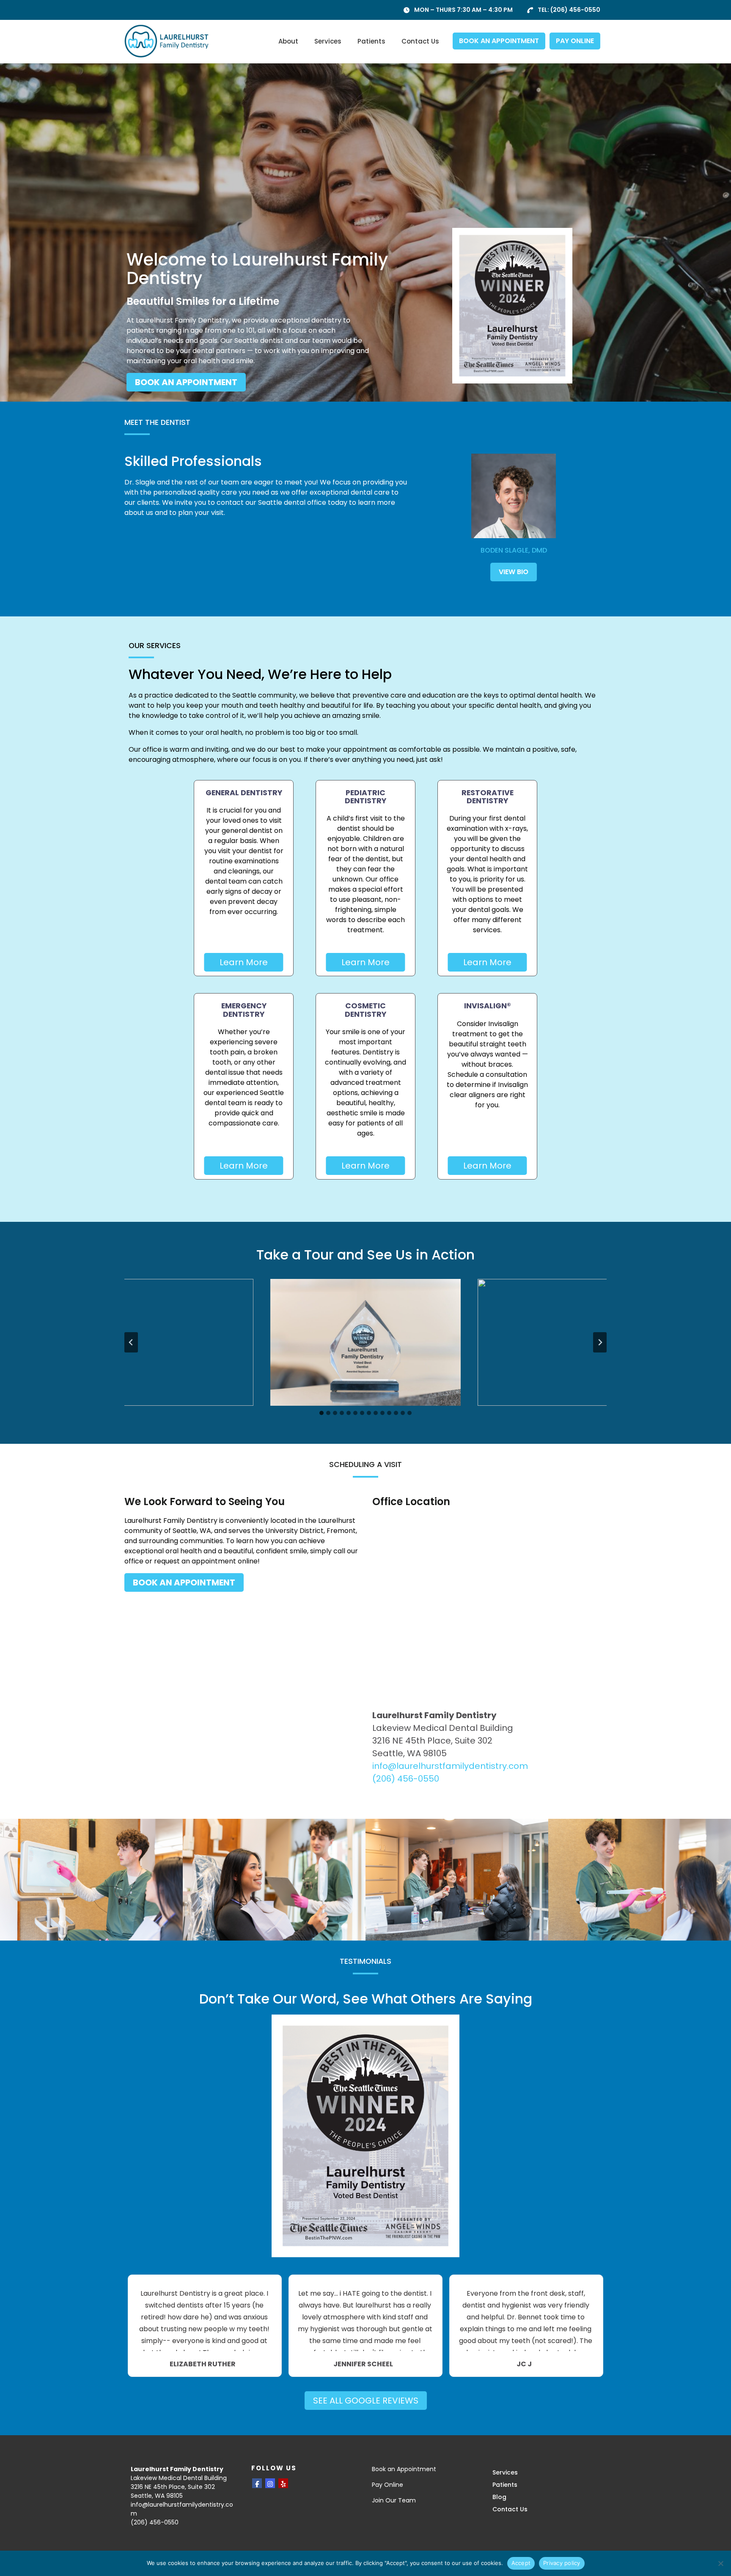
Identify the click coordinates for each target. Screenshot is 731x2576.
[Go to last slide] (131, 1342)
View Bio (514, 572)
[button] (158, 1342)
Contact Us (420, 41)
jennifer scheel (363, 2364)
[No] (720, 2563)
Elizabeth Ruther (203, 2364)
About (288, 41)
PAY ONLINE (575, 41)
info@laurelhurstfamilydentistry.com (450, 1766)
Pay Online (387, 2485)
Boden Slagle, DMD (514, 550)
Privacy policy (562, 2563)
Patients (371, 41)
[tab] (322, 1413)
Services (328, 41)
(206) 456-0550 (575, 10)
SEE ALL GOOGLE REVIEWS (366, 2401)
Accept (521, 2563)
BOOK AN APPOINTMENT (499, 41)
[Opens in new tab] (512, 305)
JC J (524, 2364)
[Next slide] (600, 1342)
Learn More (244, 962)
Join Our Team (394, 2500)
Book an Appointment (404, 2469)
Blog (499, 2497)
